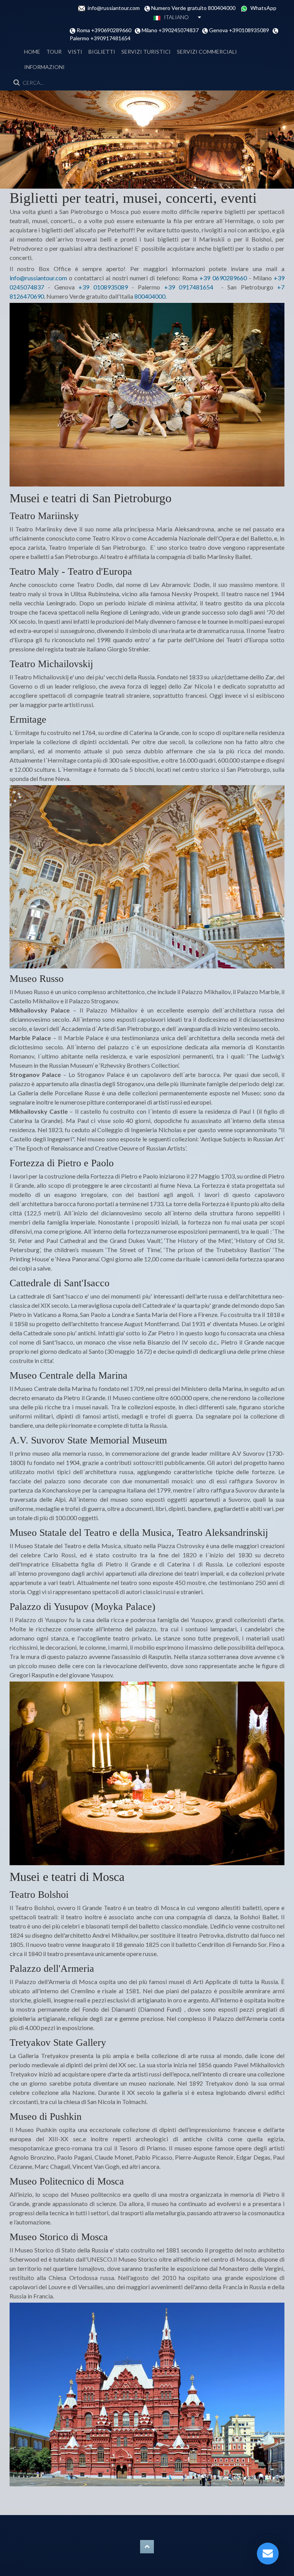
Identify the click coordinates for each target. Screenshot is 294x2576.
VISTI (75, 52)
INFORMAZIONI (44, 67)
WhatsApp (263, 8)
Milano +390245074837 (171, 30)
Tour (54, 52)
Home (32, 52)
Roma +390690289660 (105, 30)
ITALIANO (175, 17)
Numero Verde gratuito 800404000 (195, 8)
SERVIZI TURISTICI (146, 52)
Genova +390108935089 (240, 30)
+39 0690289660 (223, 278)
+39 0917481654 (189, 287)
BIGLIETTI (102, 52)
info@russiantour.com (116, 8)
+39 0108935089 (103, 287)
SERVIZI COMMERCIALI (207, 52)
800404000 (150, 296)
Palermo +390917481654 (100, 38)
